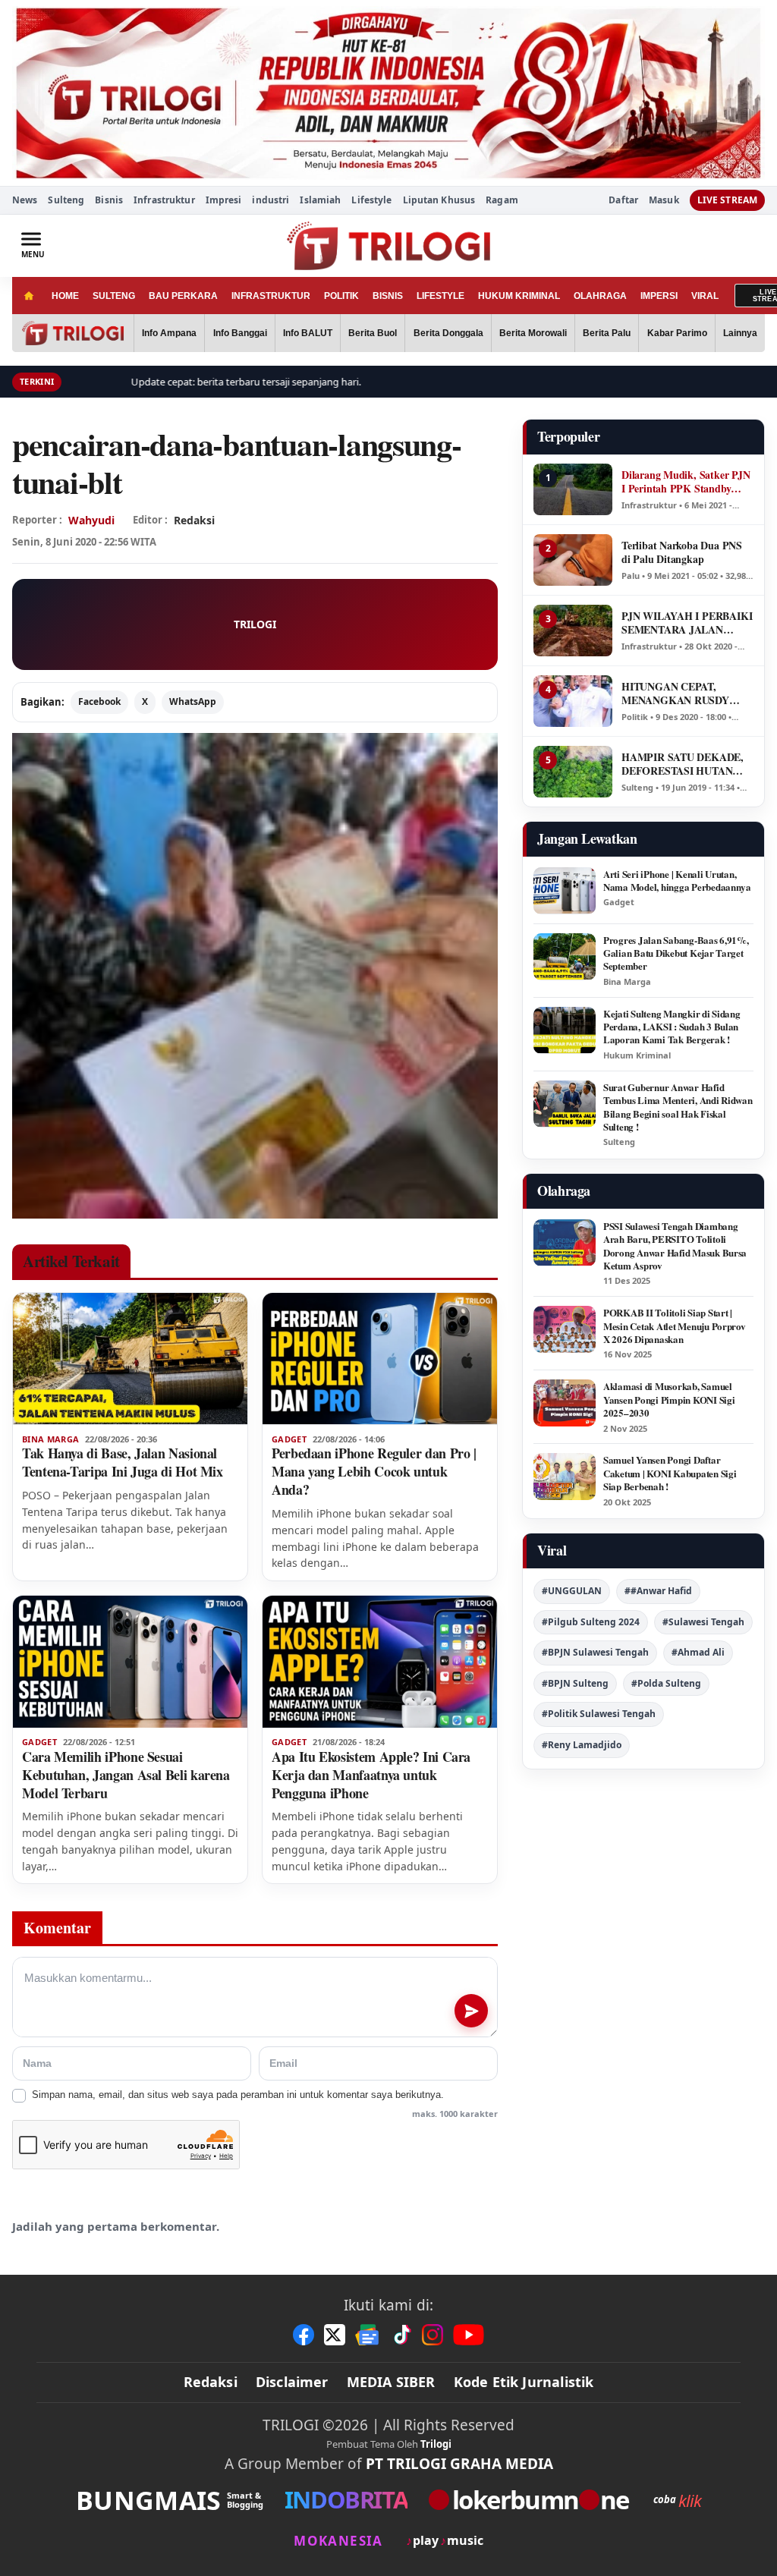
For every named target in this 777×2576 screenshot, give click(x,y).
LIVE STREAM (727, 200)
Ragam (502, 200)
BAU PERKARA (183, 296)
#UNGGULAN (572, 1591)
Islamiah (320, 200)
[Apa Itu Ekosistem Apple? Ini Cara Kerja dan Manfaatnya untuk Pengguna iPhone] (380, 1662)
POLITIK (341, 296)
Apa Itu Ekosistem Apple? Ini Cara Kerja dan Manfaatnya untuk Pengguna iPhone (371, 1775)
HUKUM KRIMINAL (519, 296)
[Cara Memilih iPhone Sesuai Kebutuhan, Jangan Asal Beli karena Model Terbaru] (130, 1662)
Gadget (289, 1439)
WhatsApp (193, 701)
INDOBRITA (346, 2500)
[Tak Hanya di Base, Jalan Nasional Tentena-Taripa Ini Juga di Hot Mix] (130, 1359)
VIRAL (705, 296)
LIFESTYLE (440, 296)
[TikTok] (401, 2335)
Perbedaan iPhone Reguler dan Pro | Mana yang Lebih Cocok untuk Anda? (374, 1471)
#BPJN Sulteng (575, 1683)
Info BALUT (308, 333)
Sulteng (66, 200)
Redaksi (211, 2382)
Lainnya (740, 333)
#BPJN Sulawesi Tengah (595, 1652)
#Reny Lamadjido (582, 1745)
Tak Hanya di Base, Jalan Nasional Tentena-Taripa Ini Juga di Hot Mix (123, 1462)
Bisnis (109, 200)
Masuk (664, 200)
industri (271, 200)
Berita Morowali (533, 333)
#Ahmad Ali (698, 1652)
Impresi (224, 200)
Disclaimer (292, 2382)
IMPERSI (659, 296)
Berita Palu (607, 333)
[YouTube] (469, 2335)
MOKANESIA (338, 2541)
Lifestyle (371, 200)
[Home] (28, 296)
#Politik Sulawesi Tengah (599, 1714)
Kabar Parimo (677, 333)
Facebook (99, 701)
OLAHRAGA (600, 296)
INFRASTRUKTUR (271, 296)
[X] (335, 2335)
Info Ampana (169, 333)
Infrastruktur (164, 200)
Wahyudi (91, 520)
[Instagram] (433, 2335)
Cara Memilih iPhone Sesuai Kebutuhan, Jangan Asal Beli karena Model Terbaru (126, 1775)
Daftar (623, 200)
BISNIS (388, 296)
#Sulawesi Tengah (703, 1622)
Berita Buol (373, 333)
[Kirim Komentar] (471, 2011)
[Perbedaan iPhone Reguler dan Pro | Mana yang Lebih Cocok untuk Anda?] (380, 1359)
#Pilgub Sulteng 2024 (591, 1622)
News (25, 200)
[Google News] (368, 2335)
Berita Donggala (448, 333)
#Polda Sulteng (666, 1683)
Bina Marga (50, 1439)
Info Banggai (240, 333)
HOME (65, 296)
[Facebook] (304, 2335)
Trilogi (436, 2444)
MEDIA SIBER (391, 2382)
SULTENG (114, 296)
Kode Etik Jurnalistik (524, 2382)
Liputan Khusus (439, 200)
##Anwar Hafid (658, 1591)
